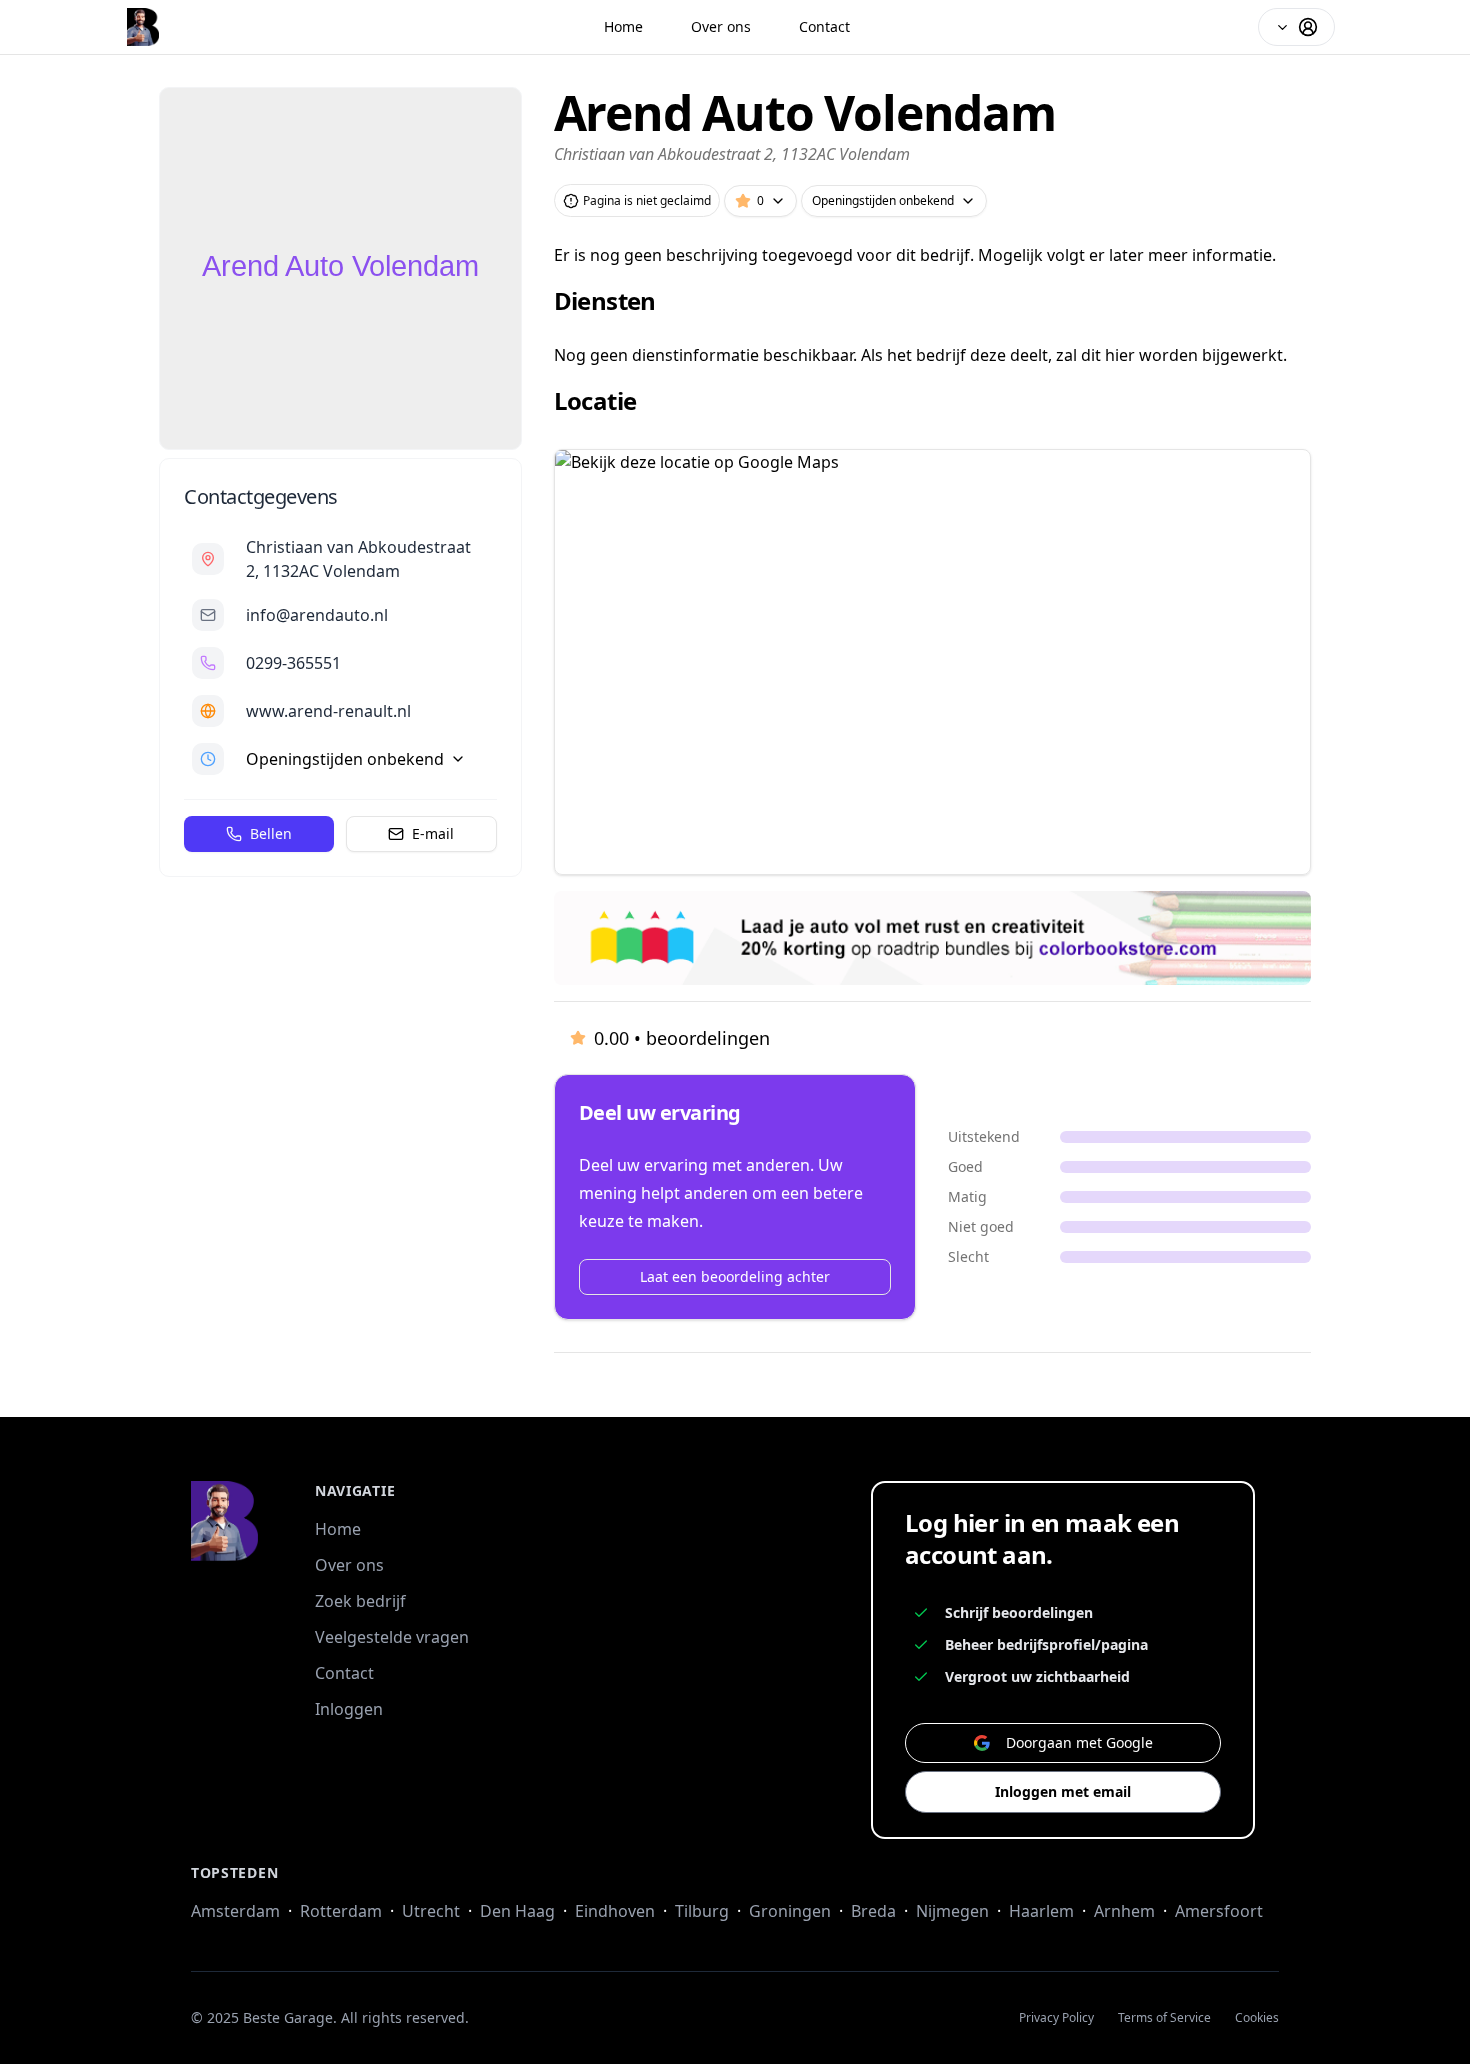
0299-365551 (293, 663)
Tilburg (702, 1911)
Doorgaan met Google (1079, 1742)
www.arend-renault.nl (328, 711)
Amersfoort (1219, 1911)
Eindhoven (615, 1911)
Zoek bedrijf (360, 1601)
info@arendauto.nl (317, 615)
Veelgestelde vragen (392, 1637)
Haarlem (1041, 1911)
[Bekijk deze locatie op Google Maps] (932, 662)
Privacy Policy (1056, 2018)
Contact (824, 26)
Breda (873, 1911)
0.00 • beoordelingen (682, 1038)
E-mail (433, 833)
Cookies (1257, 2018)
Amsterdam (235, 1911)
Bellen (271, 833)
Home (623, 26)
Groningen (790, 1911)
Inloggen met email (1063, 1791)
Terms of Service (1164, 2018)
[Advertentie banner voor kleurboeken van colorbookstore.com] (932, 938)
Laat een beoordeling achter (735, 1276)
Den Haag (517, 1911)
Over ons (721, 26)
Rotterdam (341, 1911)
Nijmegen (952, 1911)
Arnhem (1124, 1911)
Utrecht (431, 1911)
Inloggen (349, 1709)
